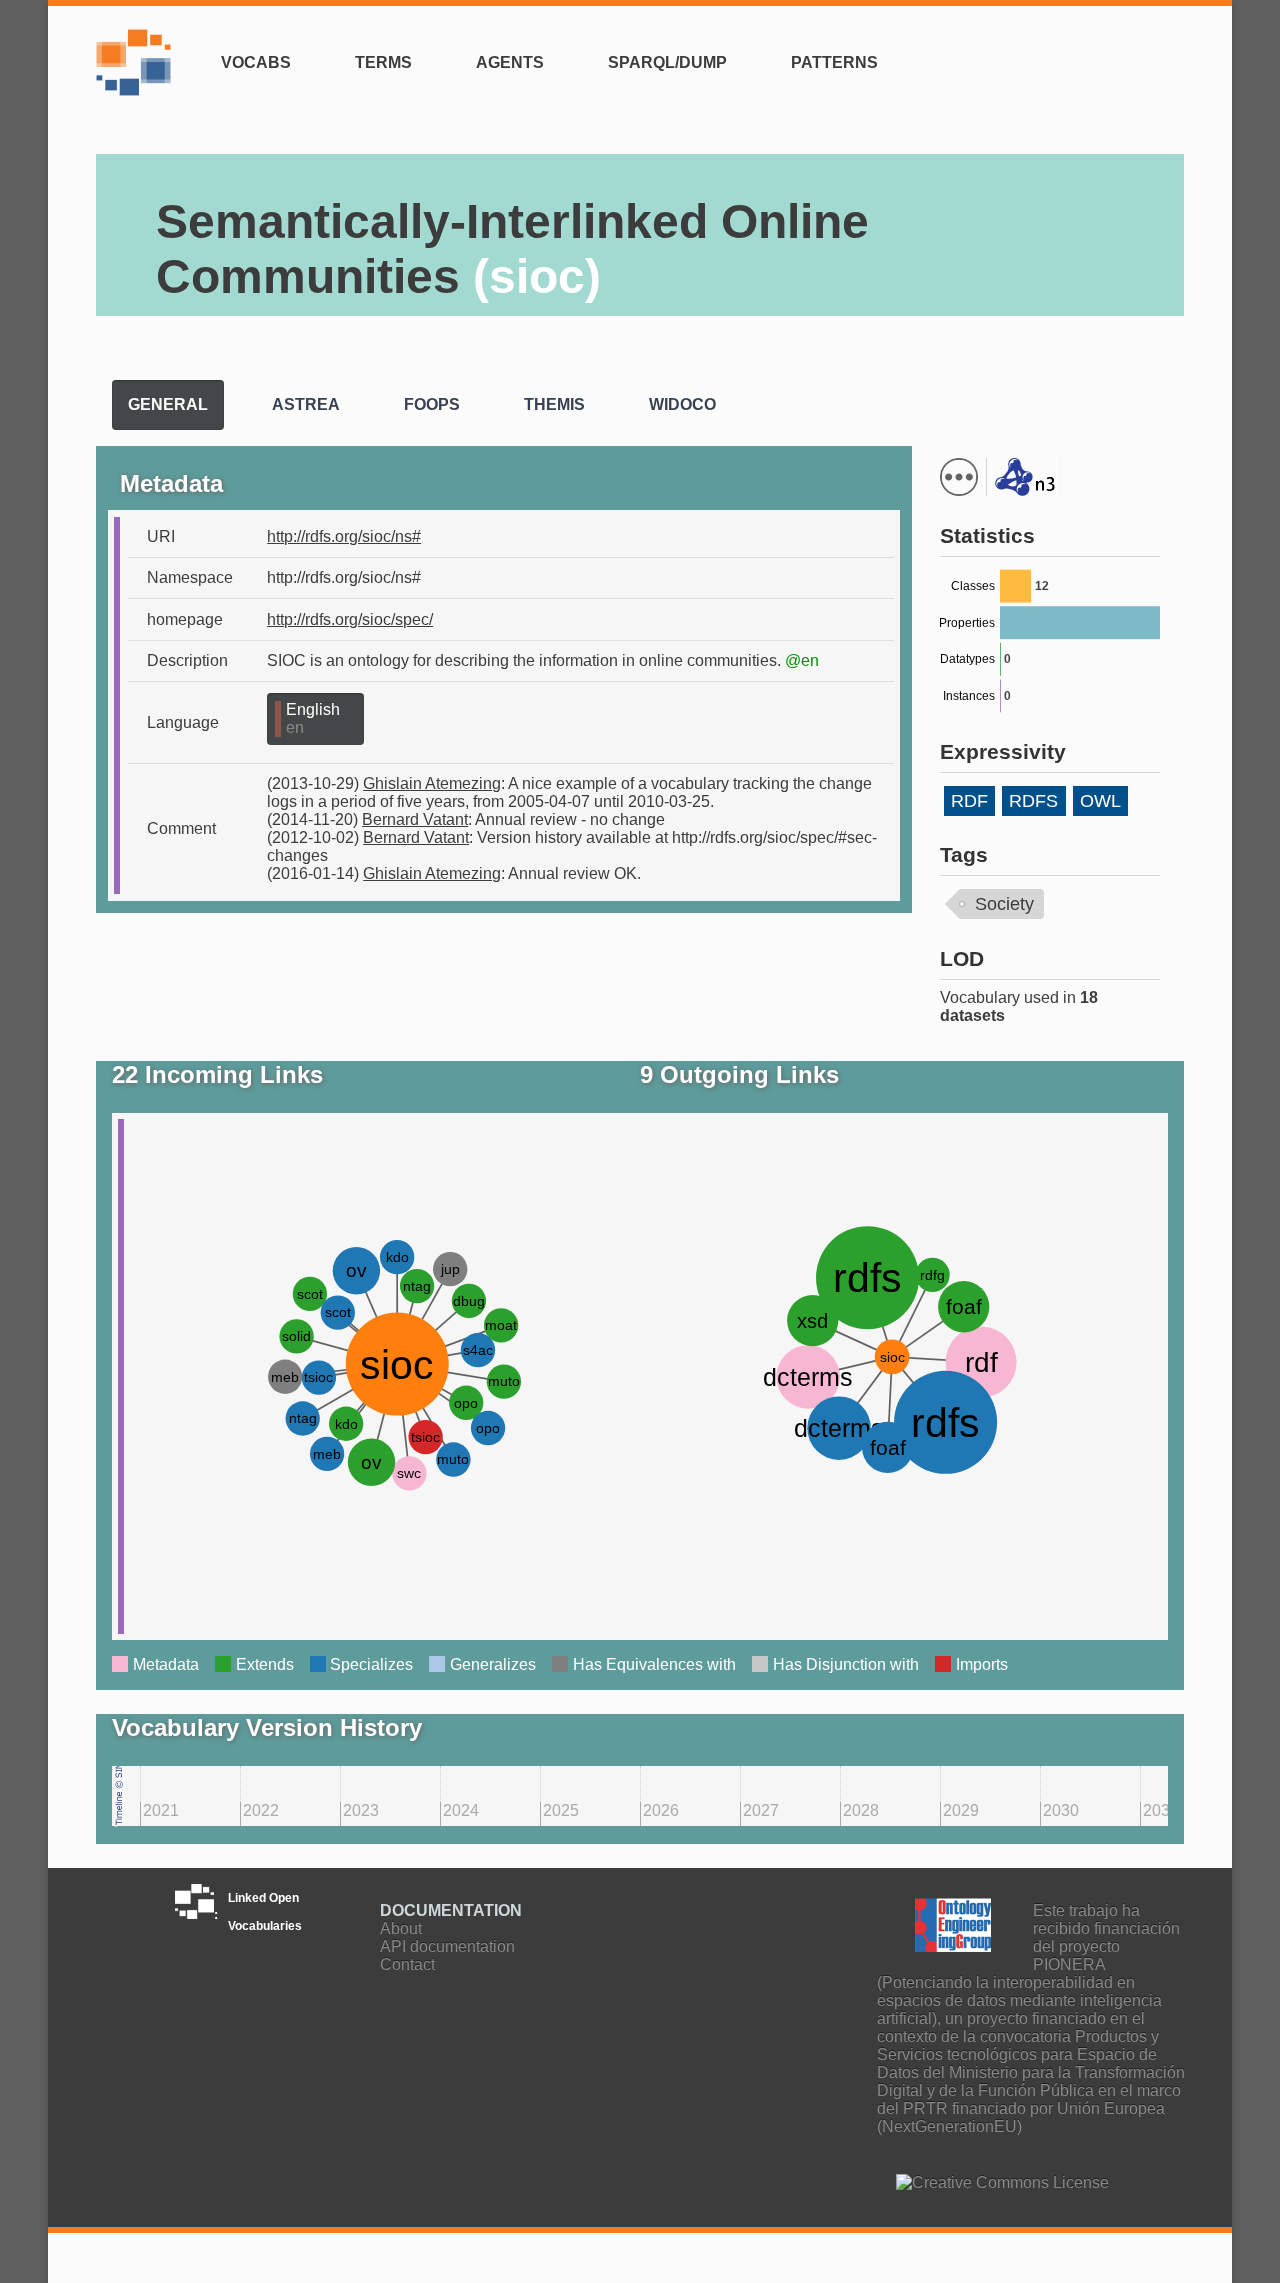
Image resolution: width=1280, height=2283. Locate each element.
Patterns (834, 62)
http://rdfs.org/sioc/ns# (344, 536)
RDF (969, 801)
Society (1004, 904)
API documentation (447, 1946)
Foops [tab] (432, 404)
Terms (383, 62)
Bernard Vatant (415, 819)
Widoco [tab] (682, 404)
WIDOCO (1191, 420)
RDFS (1033, 801)
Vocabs (256, 62)
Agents (510, 62)
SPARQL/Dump (667, 62)
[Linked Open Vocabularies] (138, 74)
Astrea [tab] (306, 404)
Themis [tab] (554, 404)
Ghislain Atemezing (432, 783)
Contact (407, 1964)
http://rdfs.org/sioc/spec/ (350, 619)
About (401, 1928)
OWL (1100, 801)
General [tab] (168, 404)
